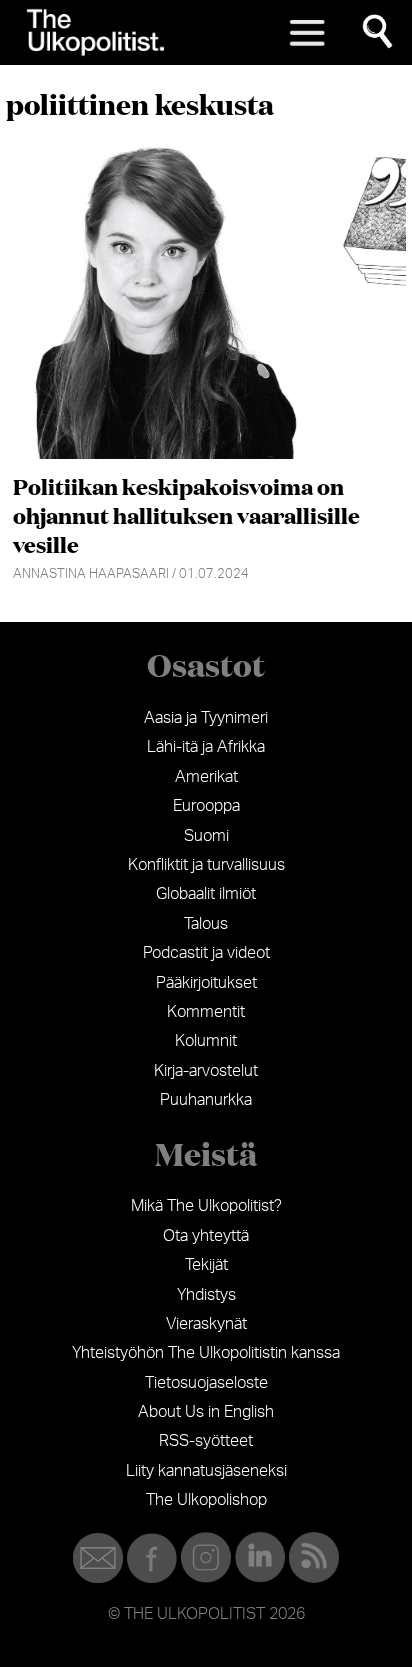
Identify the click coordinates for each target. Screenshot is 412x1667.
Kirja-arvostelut (206, 1071)
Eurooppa (206, 806)
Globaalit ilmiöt (206, 894)
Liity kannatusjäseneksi (206, 1471)
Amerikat (206, 777)
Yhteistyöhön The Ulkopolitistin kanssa (206, 1353)
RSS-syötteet (206, 1441)
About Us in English (206, 1412)
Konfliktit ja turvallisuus (206, 865)
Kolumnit (206, 1041)
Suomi (206, 836)
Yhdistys (206, 1295)
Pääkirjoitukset (206, 983)
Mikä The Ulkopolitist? (206, 1206)
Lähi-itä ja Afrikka (206, 747)
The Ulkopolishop (206, 1500)
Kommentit (206, 1012)
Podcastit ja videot (206, 953)
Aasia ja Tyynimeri (206, 718)
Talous (206, 924)
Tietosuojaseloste (206, 1383)
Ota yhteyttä (206, 1236)
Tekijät (206, 1265)
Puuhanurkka (206, 1100)
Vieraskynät (206, 1324)
